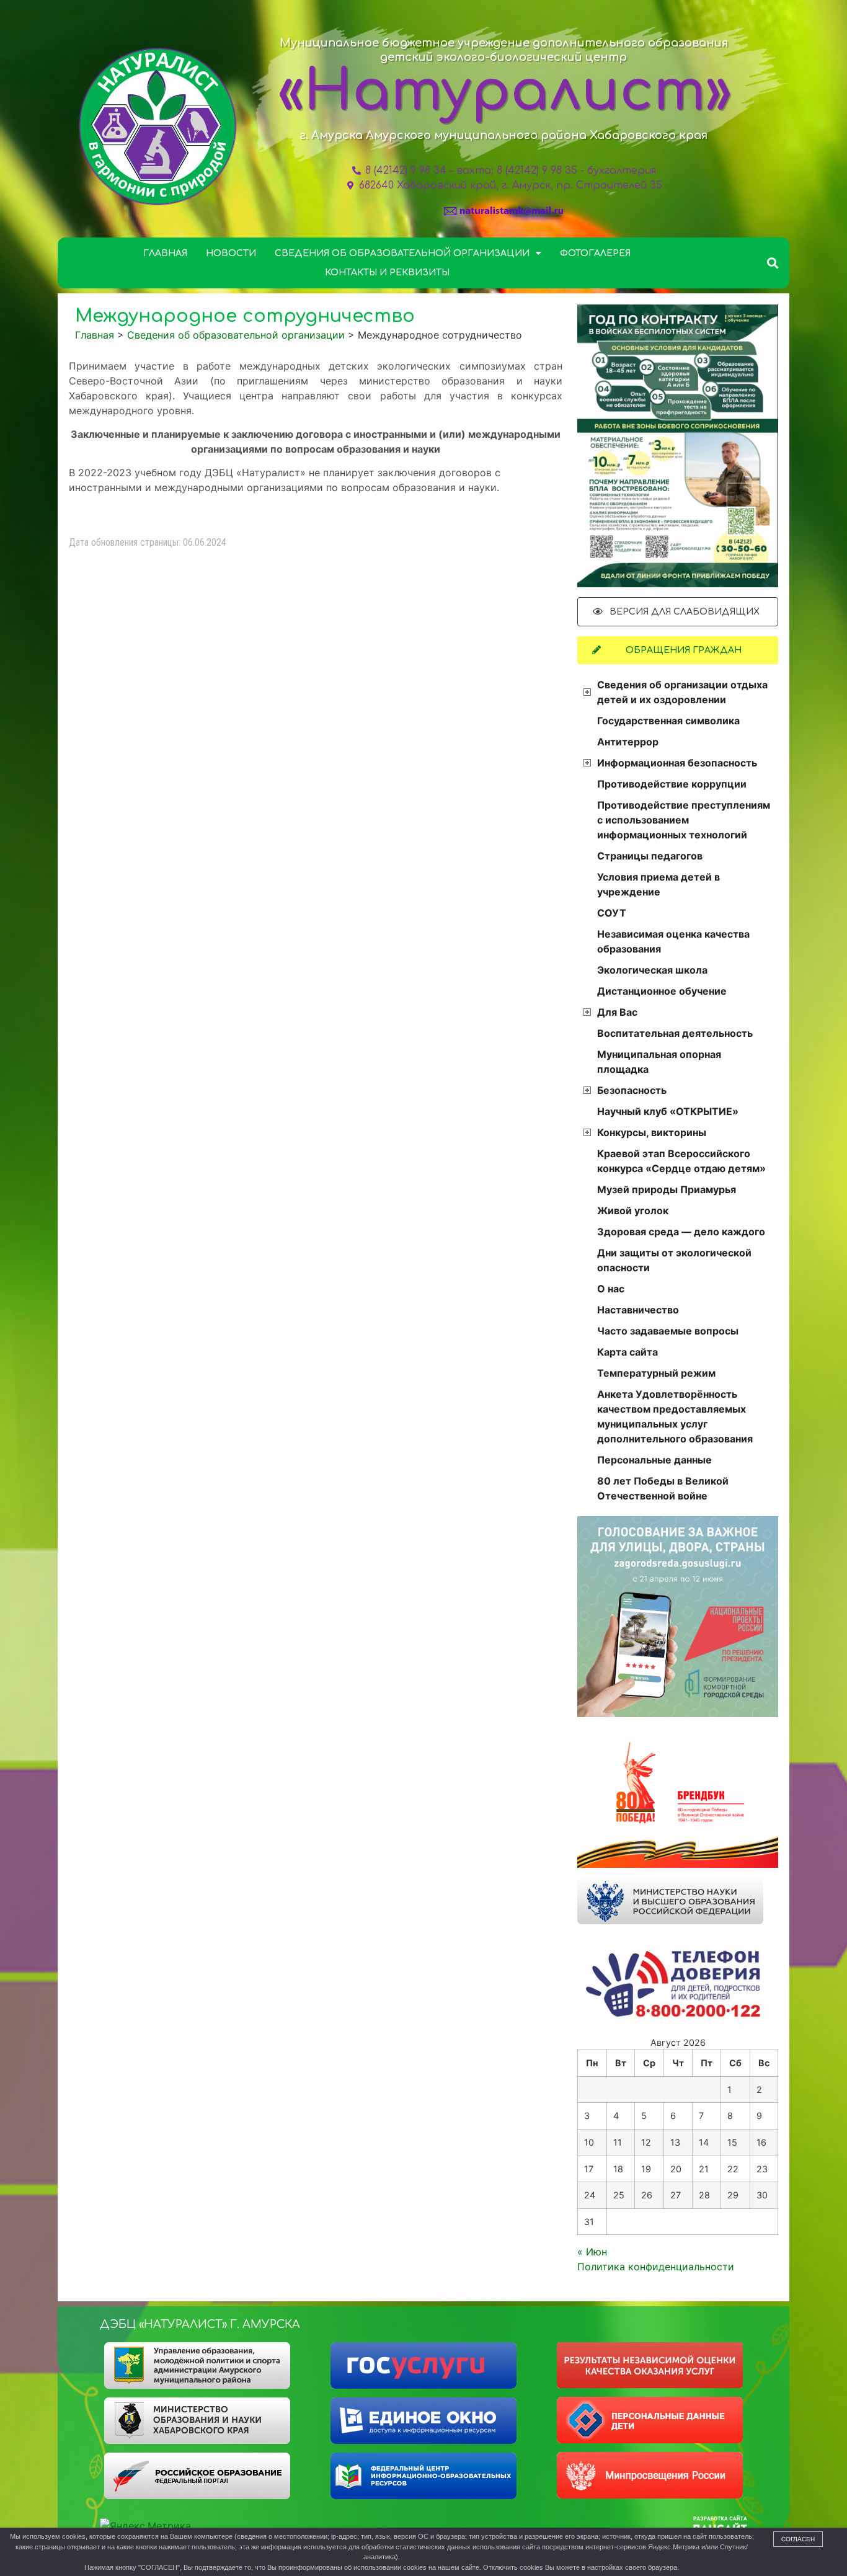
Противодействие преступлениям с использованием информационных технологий (684, 820)
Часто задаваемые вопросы (668, 1331)
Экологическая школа (652, 970)
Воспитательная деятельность (675, 1033)
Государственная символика (668, 721)
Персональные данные (654, 1460)
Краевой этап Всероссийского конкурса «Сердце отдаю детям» (681, 1161)
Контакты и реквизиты (387, 273)
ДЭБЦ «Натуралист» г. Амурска (200, 2324)
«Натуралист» (505, 92)
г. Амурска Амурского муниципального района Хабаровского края (503, 135)
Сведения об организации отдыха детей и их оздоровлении (682, 692)
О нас (611, 1289)
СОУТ (612, 913)
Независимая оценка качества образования (673, 941)
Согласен (798, 2539)
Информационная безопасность (677, 763)
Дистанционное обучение (662, 991)
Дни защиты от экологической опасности (674, 1260)
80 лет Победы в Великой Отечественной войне (663, 1488)
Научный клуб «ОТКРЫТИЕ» (668, 1111)
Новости (231, 253)
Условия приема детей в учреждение (659, 884)
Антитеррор (628, 742)
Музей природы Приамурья (667, 1189)
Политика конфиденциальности (656, 2267)
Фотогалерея (595, 253)
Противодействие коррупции (672, 784)
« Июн (592, 2252)
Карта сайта (627, 1352)
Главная (165, 253)
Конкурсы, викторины (652, 1132)
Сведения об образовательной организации (402, 253)
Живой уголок (633, 1210)
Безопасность (632, 1090)
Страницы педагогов (650, 856)
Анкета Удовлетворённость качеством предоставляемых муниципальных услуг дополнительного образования (675, 1416)
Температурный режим (656, 1373)
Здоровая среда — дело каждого (681, 1232)
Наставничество (638, 1310)
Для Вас (617, 1012)
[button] (773, 263)
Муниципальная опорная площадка (659, 1062)
